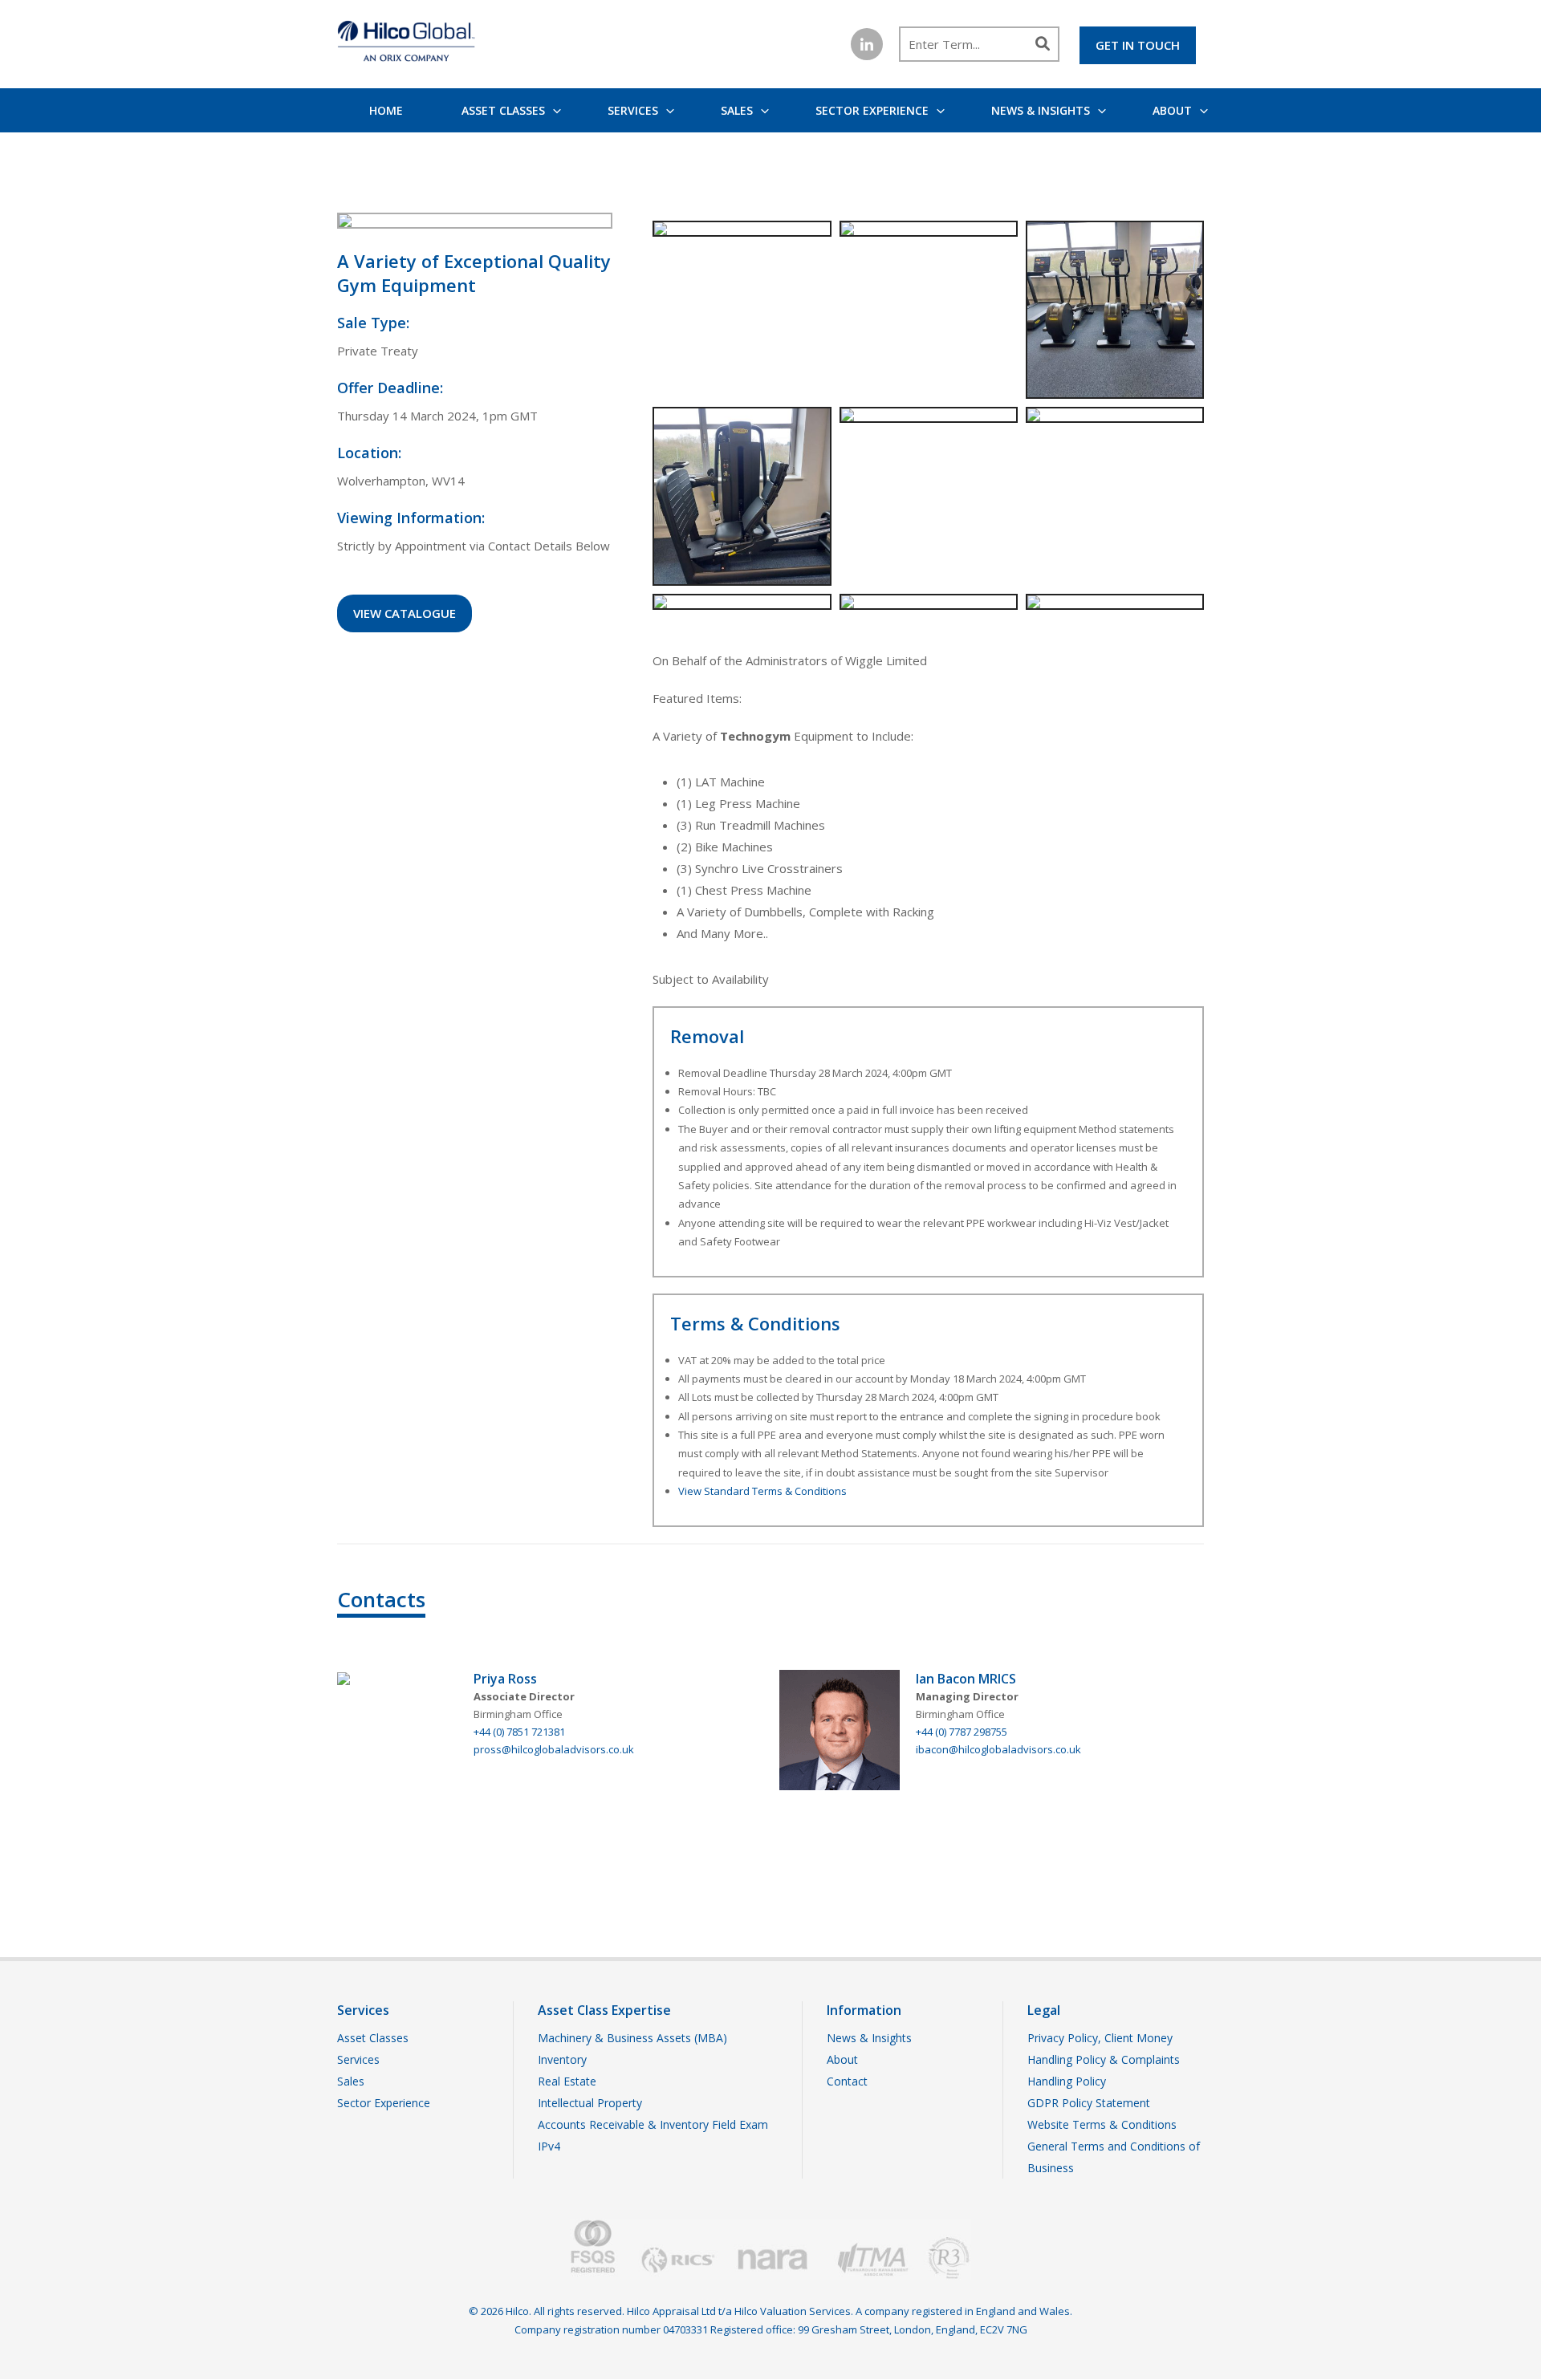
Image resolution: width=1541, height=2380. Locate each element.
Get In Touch (1138, 45)
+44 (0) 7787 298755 (962, 1732)
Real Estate (567, 2081)
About (1172, 110)
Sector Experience (872, 110)
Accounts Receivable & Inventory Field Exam (653, 2124)
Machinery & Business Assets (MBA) (632, 2038)
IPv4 (549, 2146)
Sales (737, 110)
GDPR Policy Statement (1089, 2103)
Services (633, 110)
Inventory (562, 2059)
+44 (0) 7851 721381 (519, 1732)
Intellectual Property (590, 2103)
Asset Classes (503, 110)
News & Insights (1041, 110)
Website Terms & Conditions (1102, 2124)
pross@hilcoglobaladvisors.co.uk (554, 1749)
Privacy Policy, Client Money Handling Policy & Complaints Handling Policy (1104, 2059)
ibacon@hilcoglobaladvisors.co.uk (998, 1749)
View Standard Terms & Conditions (762, 1491)
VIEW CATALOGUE (405, 613)
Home (386, 110)
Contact (847, 2081)
